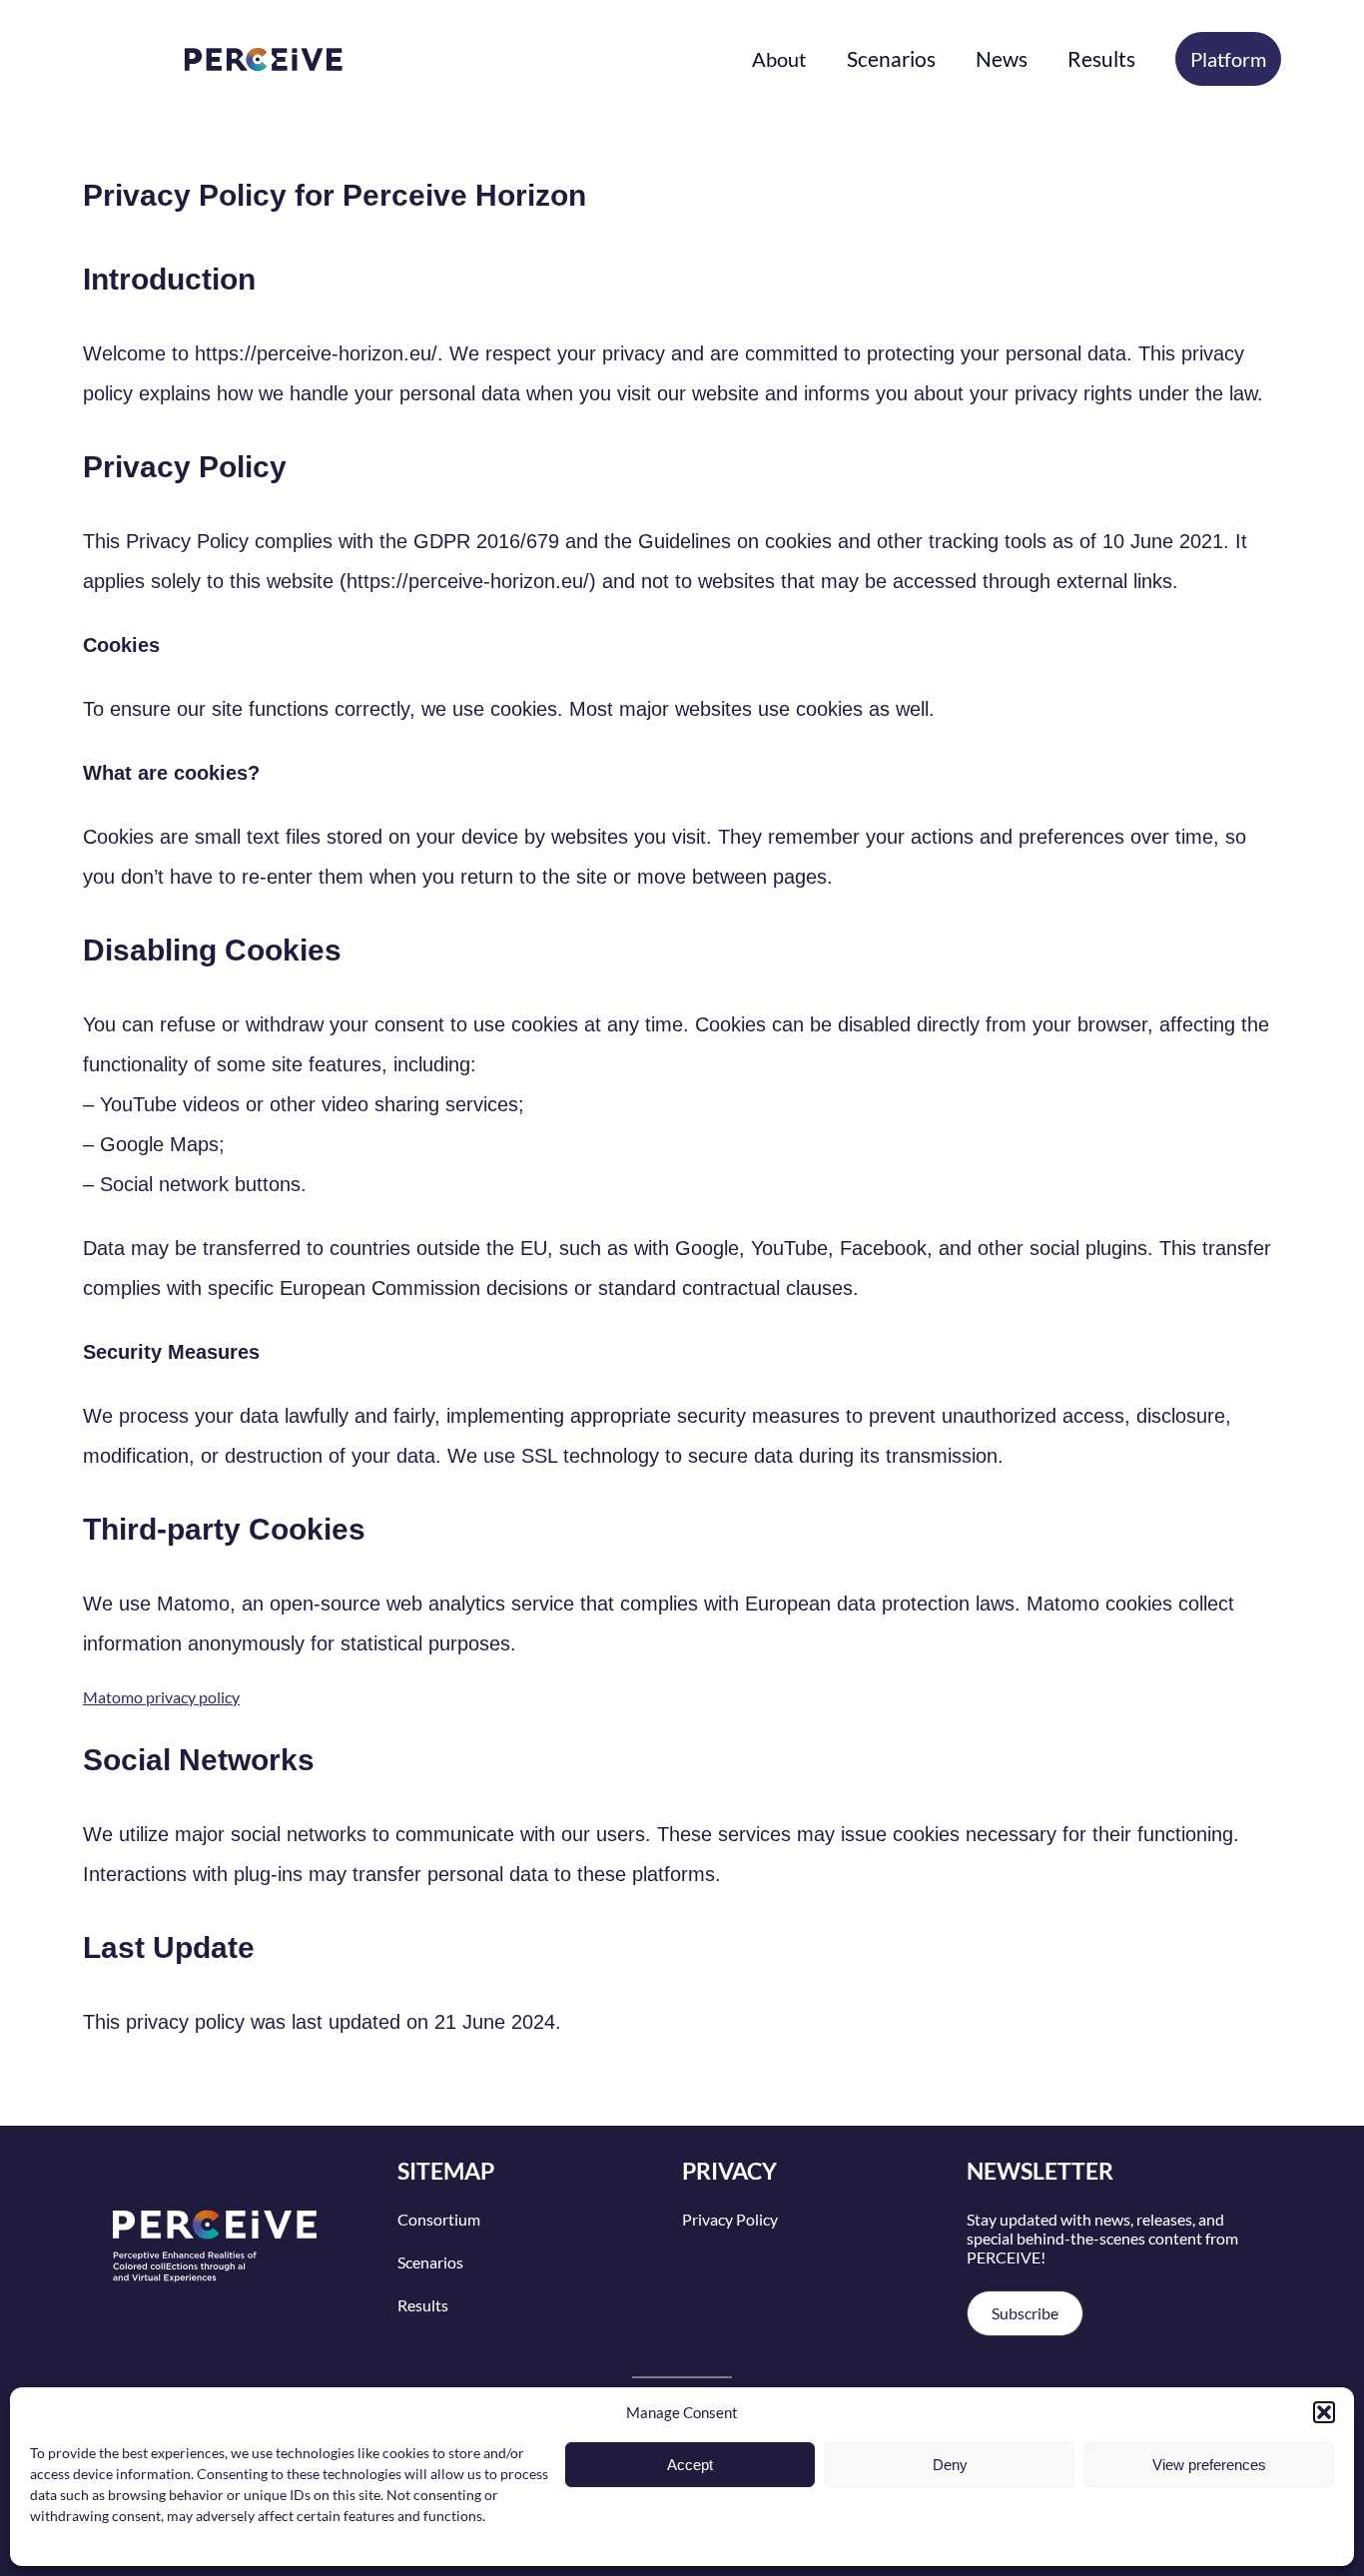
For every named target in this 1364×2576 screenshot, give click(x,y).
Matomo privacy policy (161, 1697)
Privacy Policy (730, 2219)
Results (423, 2305)
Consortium (439, 2219)
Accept (690, 2465)
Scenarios (430, 2262)
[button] (1324, 2412)
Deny (950, 2465)
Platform (1228, 59)
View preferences (1209, 2465)
